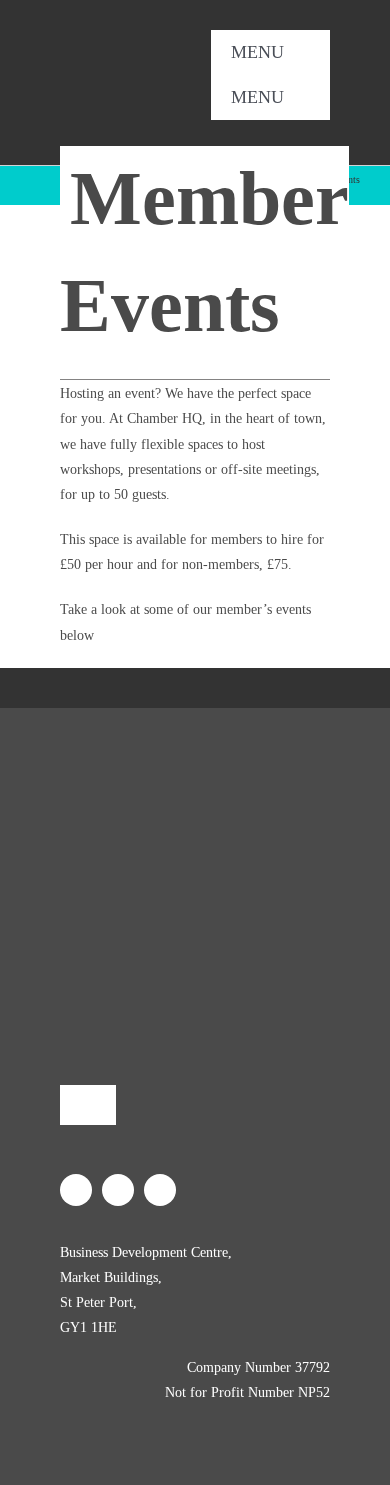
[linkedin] (302, 128)
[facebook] (238, 128)
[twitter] (270, 128)
